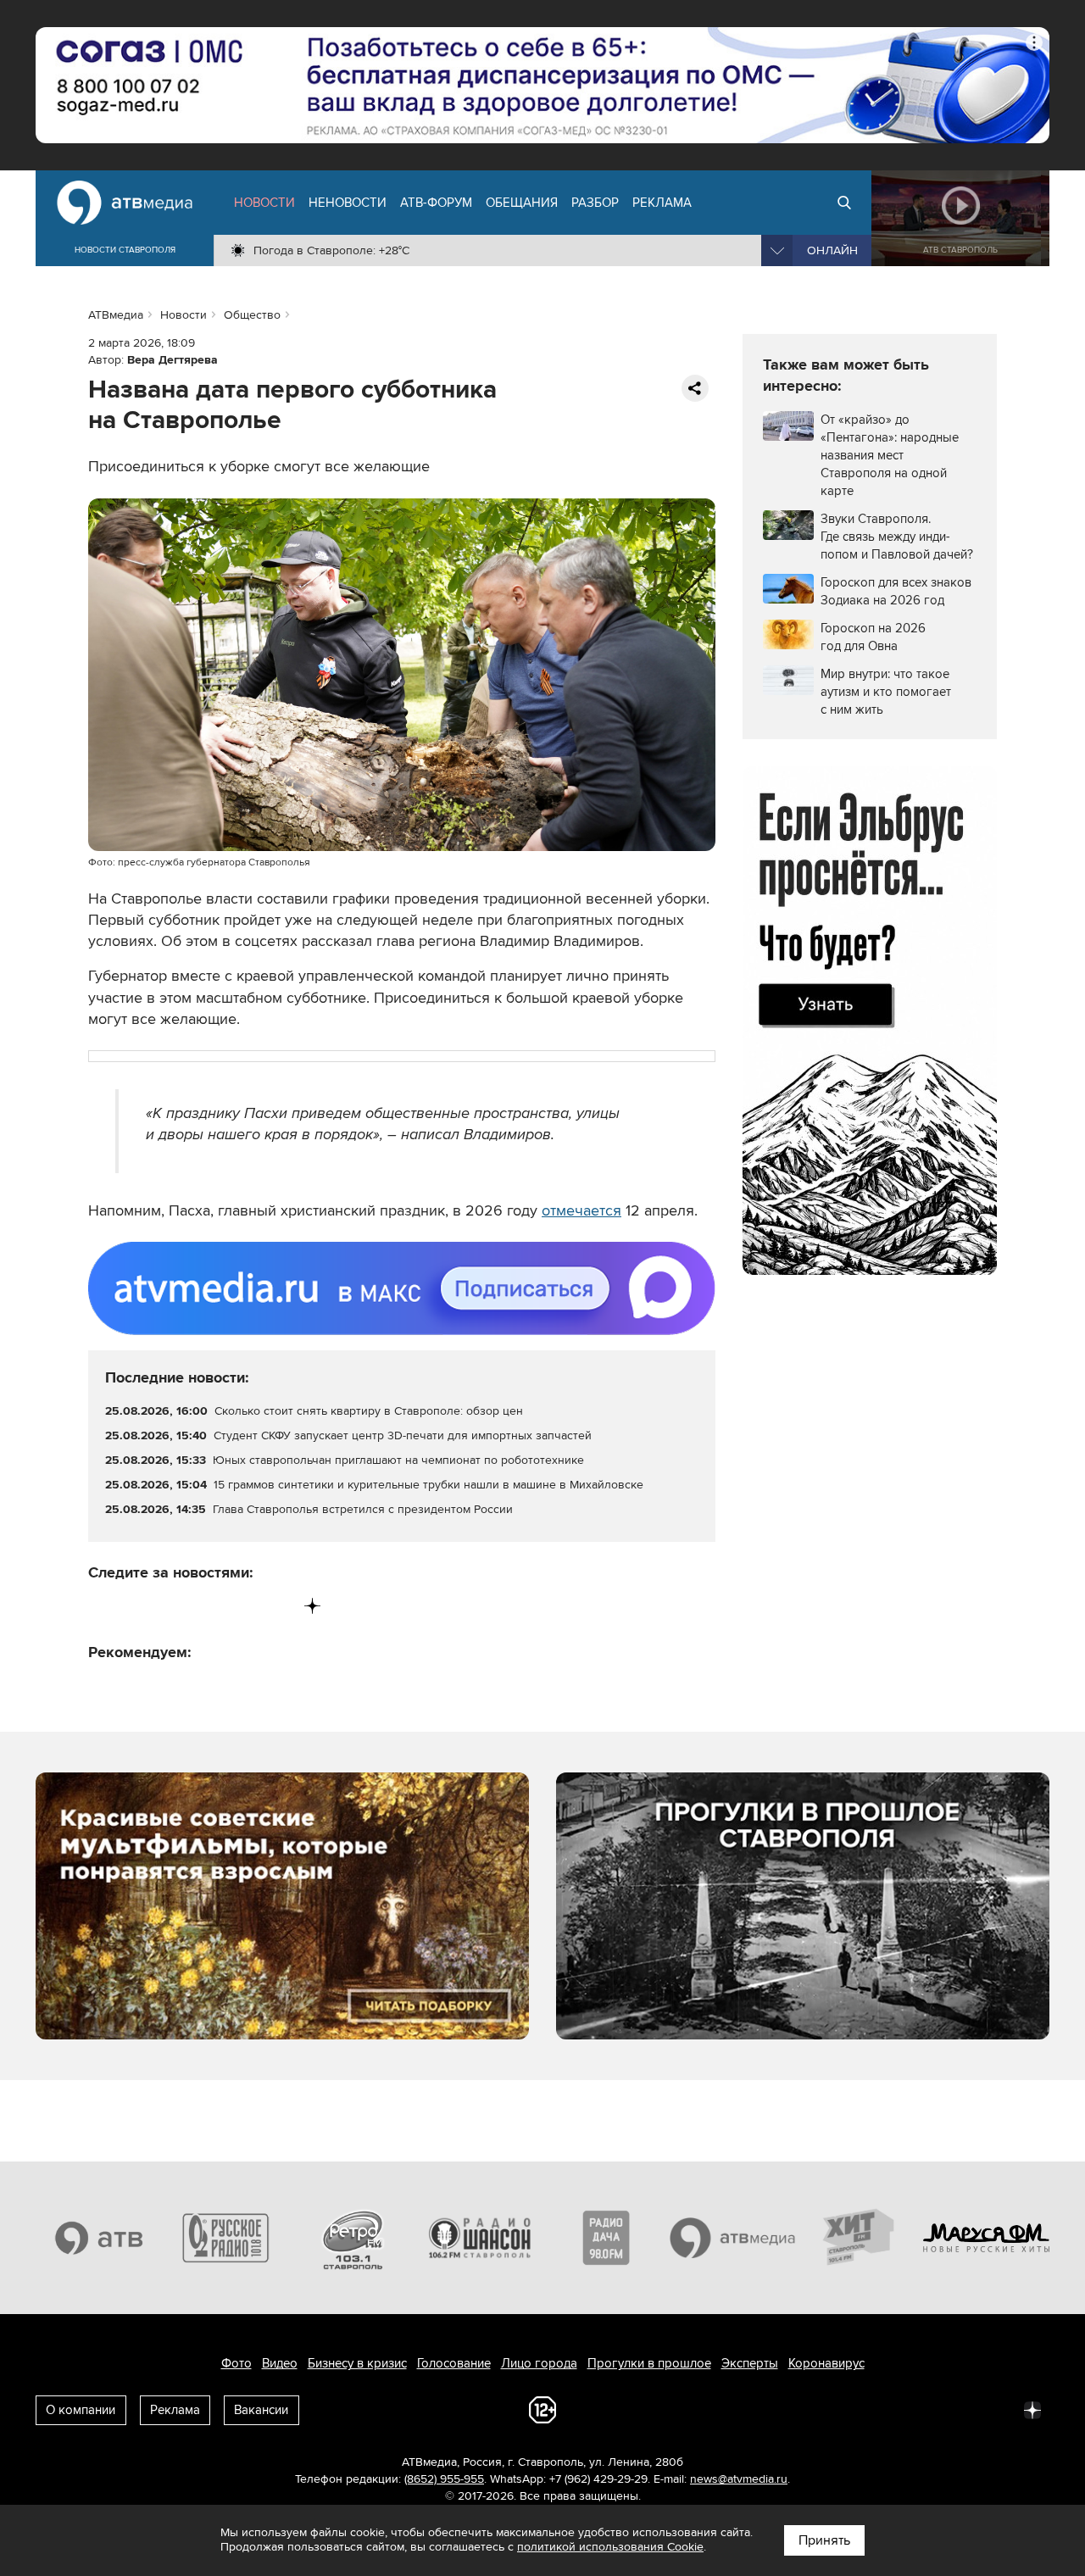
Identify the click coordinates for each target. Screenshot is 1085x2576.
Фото (236, 2363)
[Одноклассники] (172, 1606)
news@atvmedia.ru (739, 2479)
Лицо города (539, 2363)
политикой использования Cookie (610, 2547)
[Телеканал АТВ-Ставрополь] (99, 2238)
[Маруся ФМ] (987, 2238)
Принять (824, 2540)
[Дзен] (312, 1606)
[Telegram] (137, 1606)
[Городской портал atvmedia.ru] (733, 2238)
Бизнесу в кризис (357, 2363)
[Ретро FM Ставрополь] (353, 2238)
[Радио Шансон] (480, 2238)
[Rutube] (278, 1606)
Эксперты (750, 2363)
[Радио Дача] (606, 2238)
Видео (280, 2363)
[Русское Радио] (226, 2238)
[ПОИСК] (844, 203)
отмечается (581, 1210)
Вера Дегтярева (172, 360)
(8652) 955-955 (444, 2479)
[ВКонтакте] (102, 1606)
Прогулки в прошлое (649, 2363)
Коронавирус (826, 2363)
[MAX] (207, 1606)
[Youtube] (242, 1606)
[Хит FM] (860, 2238)
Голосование (454, 2363)
